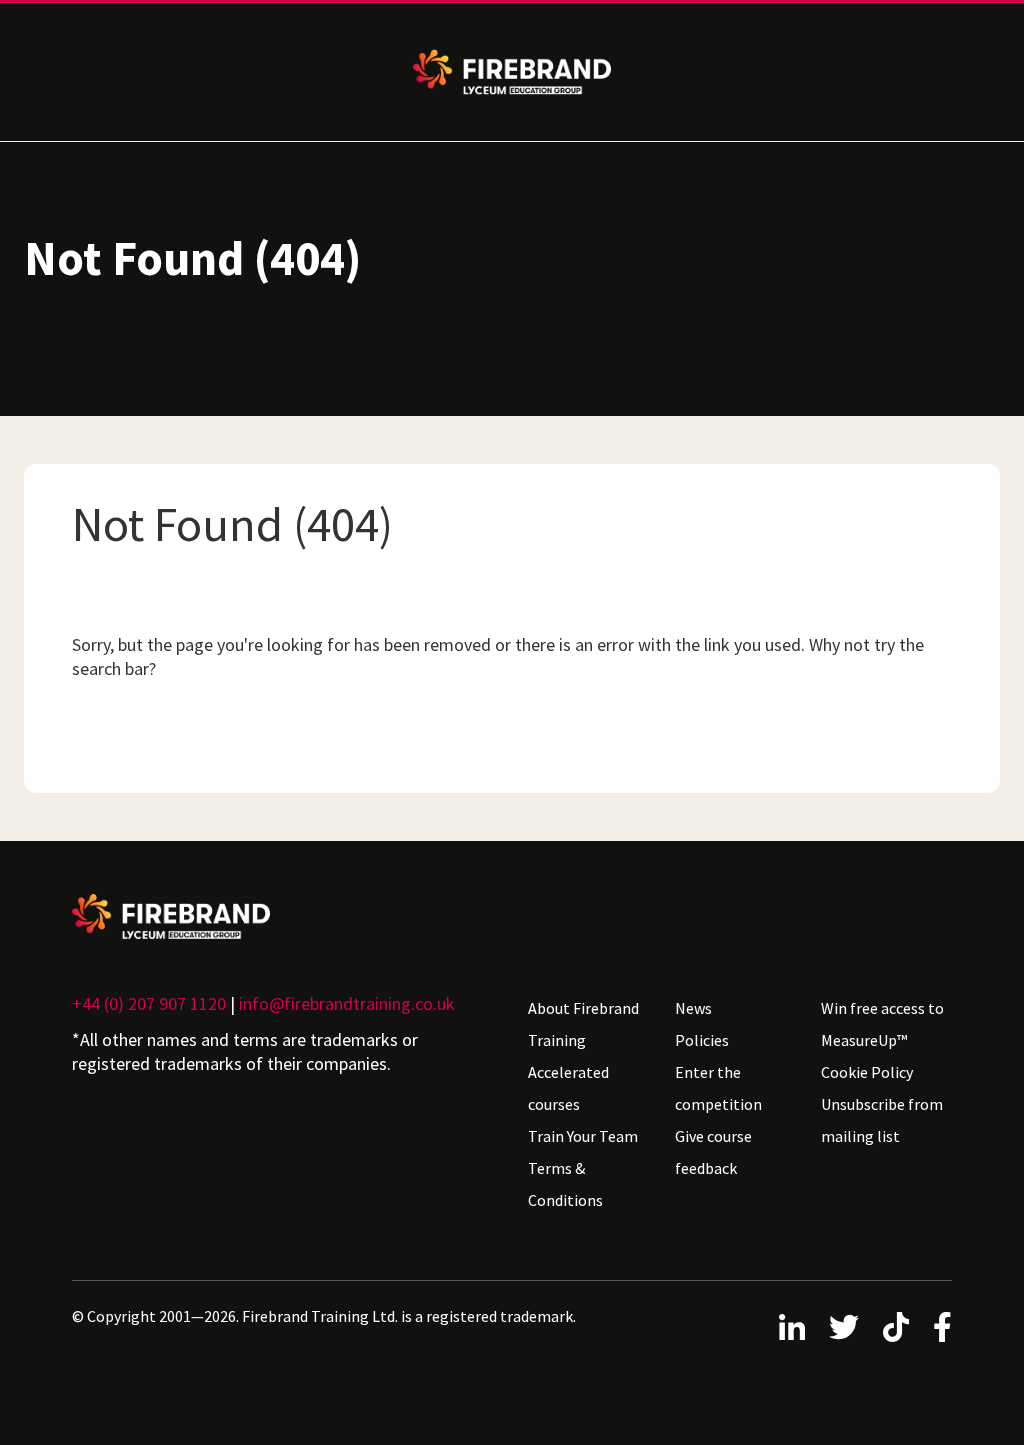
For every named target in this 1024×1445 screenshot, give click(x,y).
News (693, 1008)
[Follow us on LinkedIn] (792, 1327)
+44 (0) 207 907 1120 (149, 1003)
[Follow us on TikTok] (896, 1327)
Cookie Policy (867, 1072)
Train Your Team (583, 1136)
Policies (702, 1040)
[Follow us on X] (844, 1327)
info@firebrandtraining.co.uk (347, 1003)
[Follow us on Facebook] (942, 1327)
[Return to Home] (284, 916)
